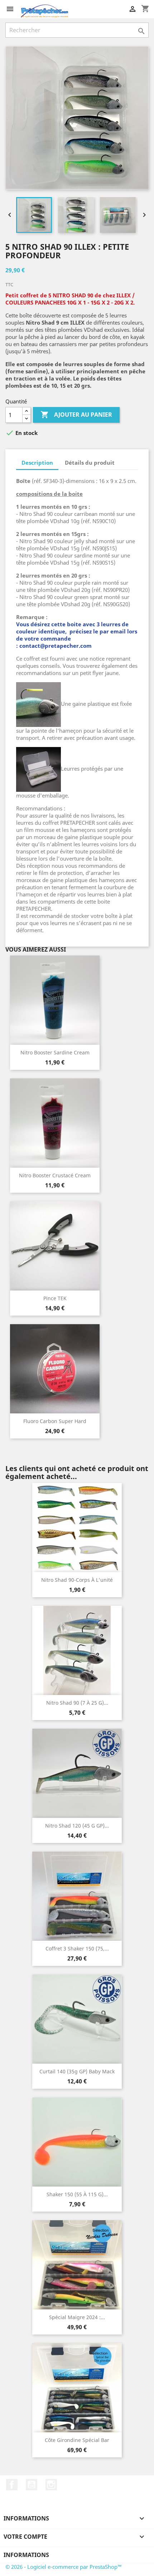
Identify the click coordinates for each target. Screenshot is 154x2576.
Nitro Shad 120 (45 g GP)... (77, 1826)
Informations (26, 2555)
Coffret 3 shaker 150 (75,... (77, 1948)
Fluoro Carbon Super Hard (55, 1421)
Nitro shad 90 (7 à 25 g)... (77, 1703)
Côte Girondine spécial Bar (77, 2440)
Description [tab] (37, 463)
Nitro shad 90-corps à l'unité (77, 1580)
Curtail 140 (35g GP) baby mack (77, 2071)
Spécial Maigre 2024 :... (77, 2317)
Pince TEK (55, 1298)
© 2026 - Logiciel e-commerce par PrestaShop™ (64, 2567)
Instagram (51, 2485)
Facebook (12, 2485)
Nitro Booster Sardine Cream (55, 1052)
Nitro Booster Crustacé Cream (55, 1175)
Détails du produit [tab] (90, 463)
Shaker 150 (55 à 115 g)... (77, 2194)
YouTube (32, 2485)
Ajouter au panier (76, 415)
